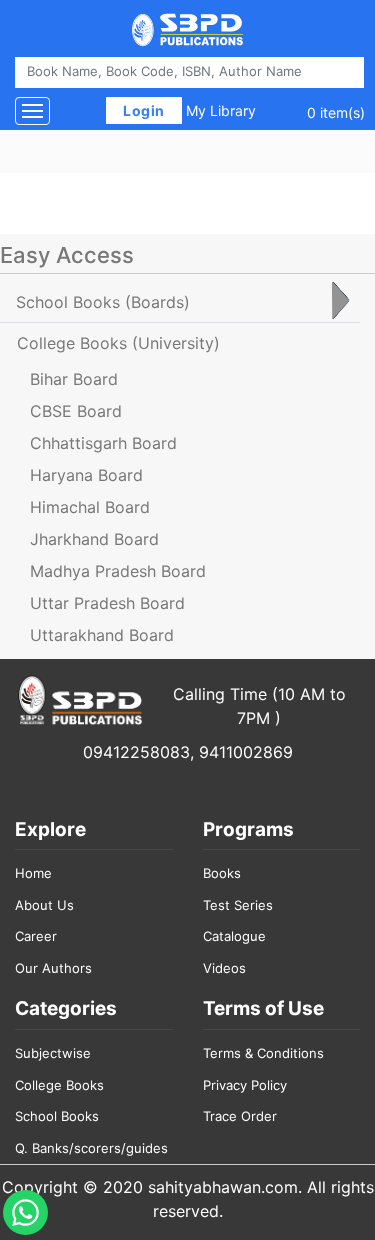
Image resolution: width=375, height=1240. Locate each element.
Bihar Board (74, 379)
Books (222, 873)
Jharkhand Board (94, 539)
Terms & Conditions (263, 1053)
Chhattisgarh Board (103, 443)
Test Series (238, 905)
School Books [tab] (103, 302)
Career (36, 936)
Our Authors (53, 968)
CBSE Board (76, 411)
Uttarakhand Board (102, 635)
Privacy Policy (245, 1085)
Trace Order (240, 1116)
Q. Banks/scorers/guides (91, 1148)
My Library (221, 110)
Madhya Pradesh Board (118, 571)
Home (33, 873)
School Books (57, 1116)
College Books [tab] (118, 343)
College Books (59, 1085)
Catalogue (234, 936)
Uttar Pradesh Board (107, 603)
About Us (44, 905)
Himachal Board (90, 507)
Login (144, 110)
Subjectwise (53, 1053)
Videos (224, 968)
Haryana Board (86, 475)
